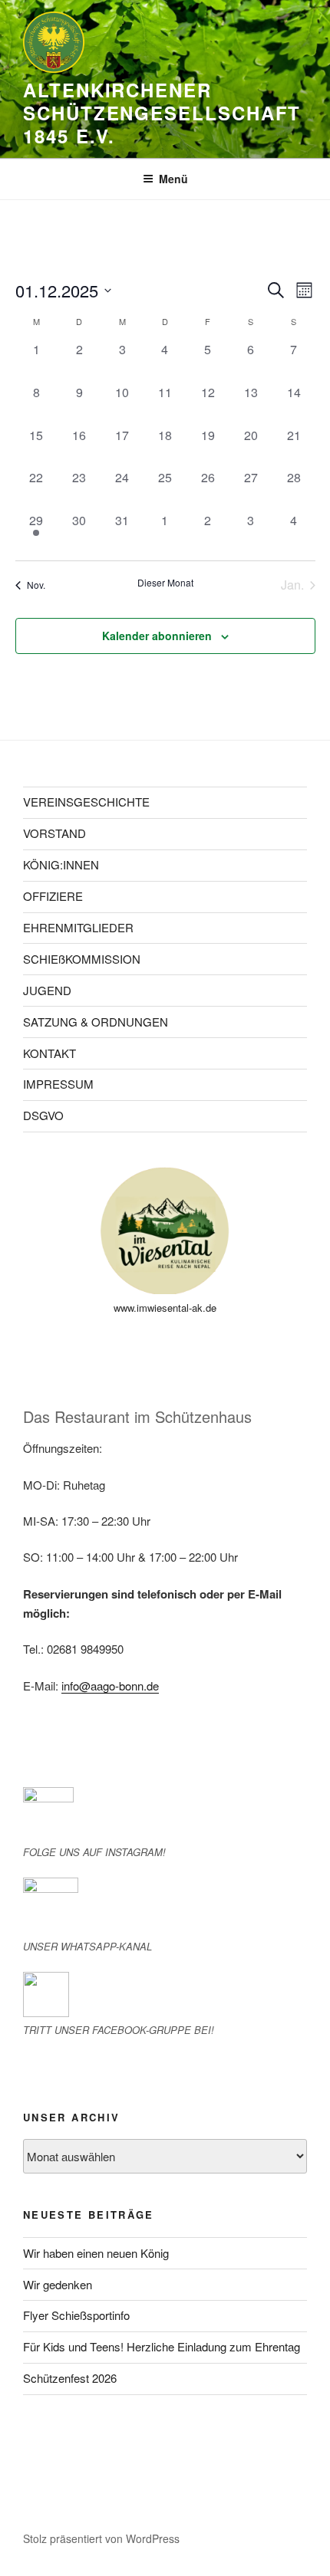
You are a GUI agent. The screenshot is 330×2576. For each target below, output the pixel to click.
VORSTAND (54, 833)
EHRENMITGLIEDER (78, 927)
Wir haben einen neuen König (96, 2253)
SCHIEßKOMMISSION (82, 959)
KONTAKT (49, 1053)
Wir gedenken (58, 2284)
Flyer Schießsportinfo (76, 2315)
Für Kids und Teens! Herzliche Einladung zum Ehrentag (162, 2346)
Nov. (36, 585)
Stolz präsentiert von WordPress (101, 2538)
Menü (173, 179)
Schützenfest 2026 (70, 2378)
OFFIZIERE (53, 896)
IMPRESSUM (58, 1084)
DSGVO (43, 1115)
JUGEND (47, 990)
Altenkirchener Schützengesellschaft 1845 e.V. (162, 113)
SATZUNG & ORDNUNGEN (96, 1022)
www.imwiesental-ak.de (165, 1308)
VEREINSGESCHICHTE (86, 802)
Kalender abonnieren (157, 636)
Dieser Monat (165, 583)
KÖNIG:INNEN (61, 864)
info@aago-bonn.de (110, 1686)
